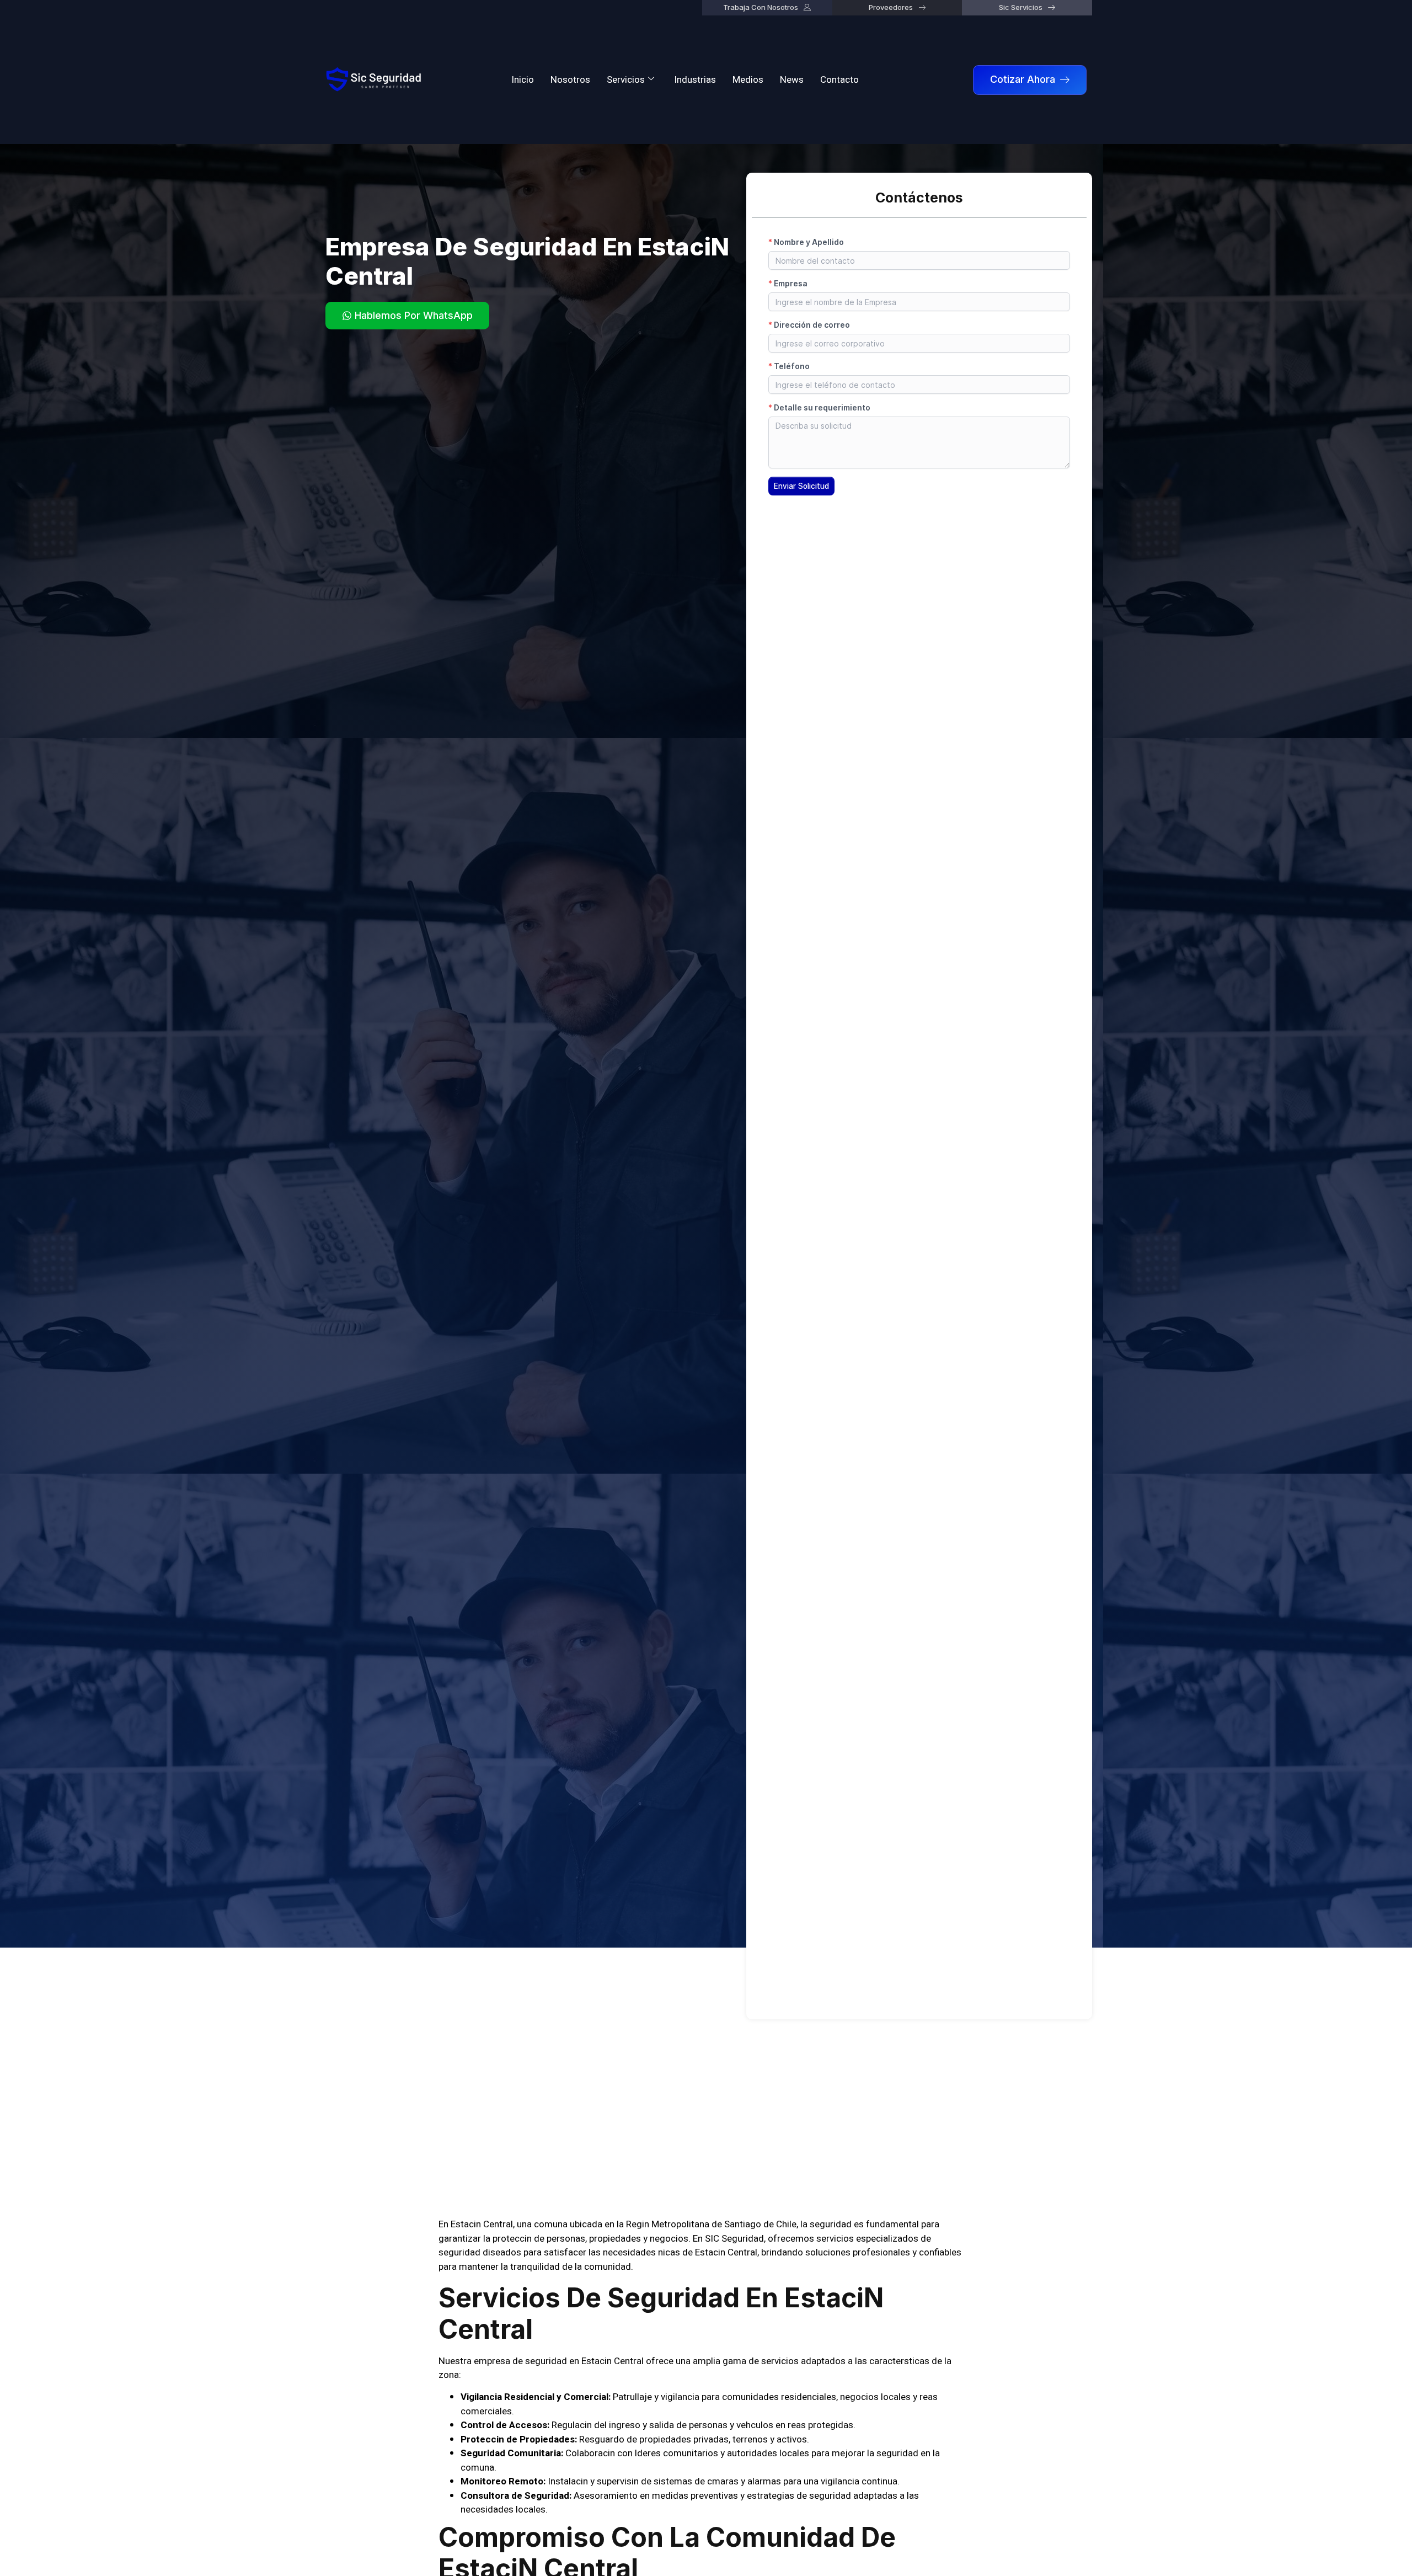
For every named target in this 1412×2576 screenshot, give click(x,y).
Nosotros (570, 80)
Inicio (523, 80)
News (792, 80)
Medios (748, 80)
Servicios (626, 80)
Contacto (839, 80)
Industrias (695, 80)
